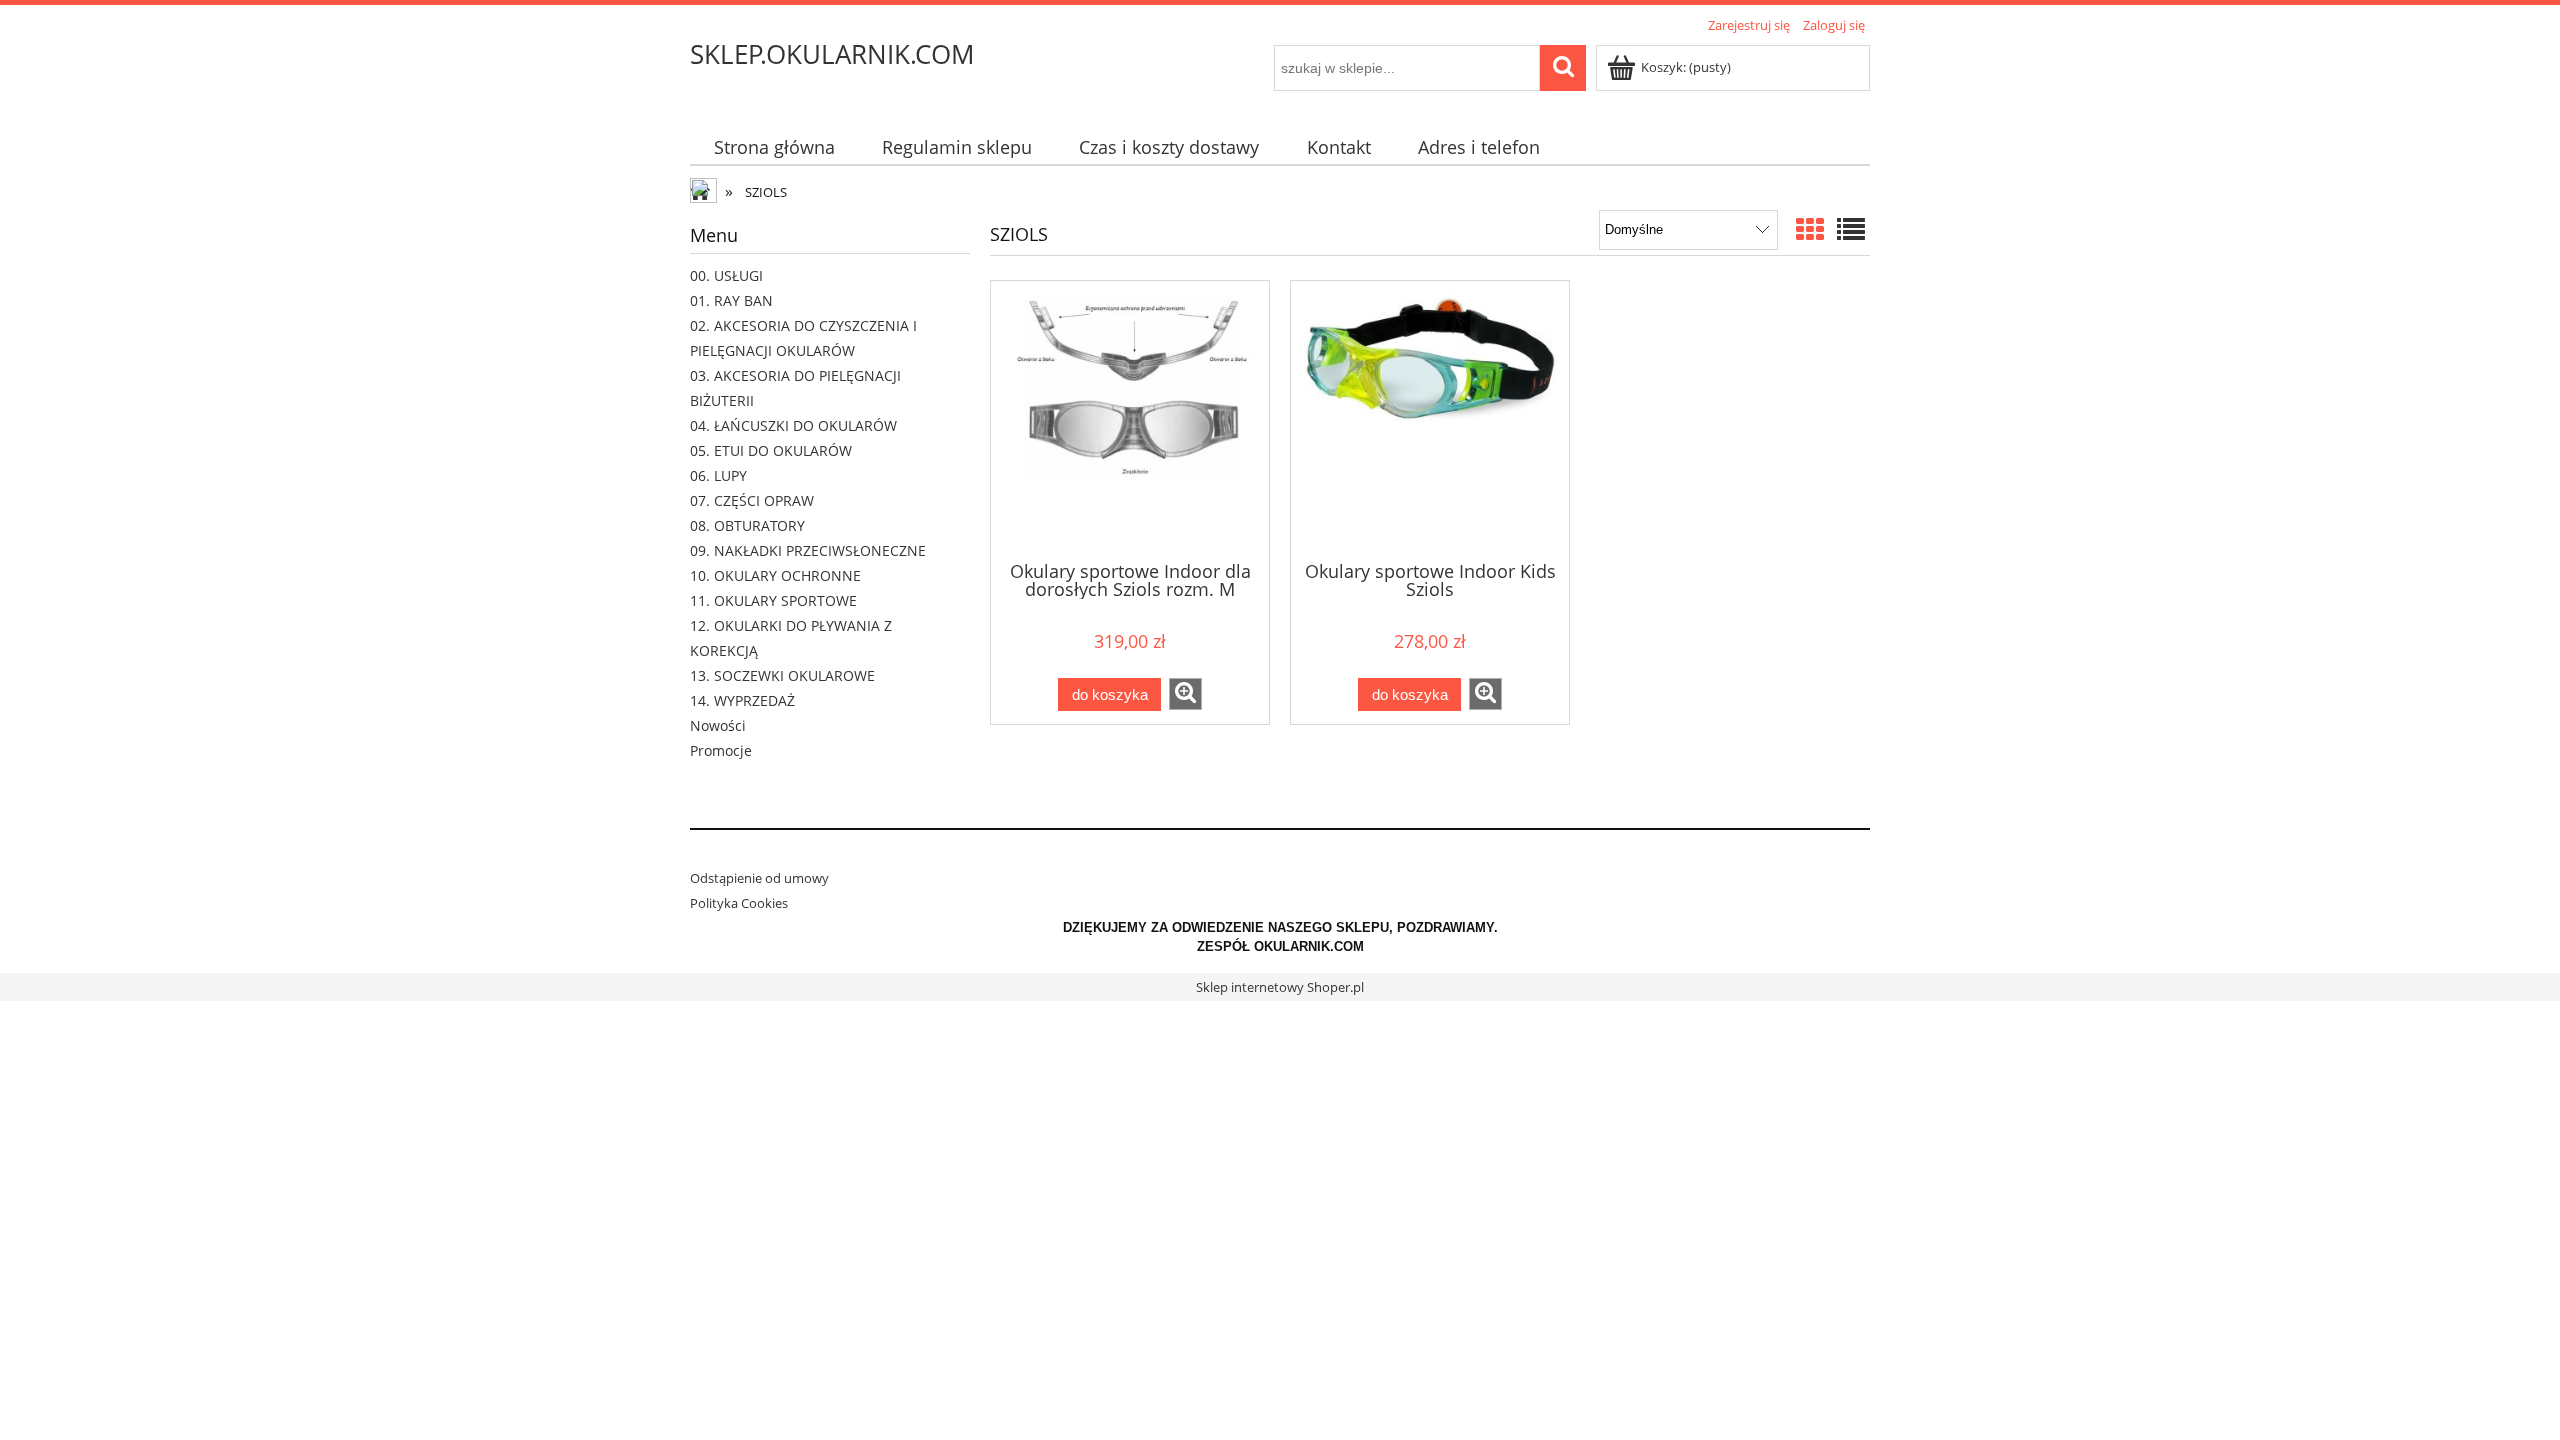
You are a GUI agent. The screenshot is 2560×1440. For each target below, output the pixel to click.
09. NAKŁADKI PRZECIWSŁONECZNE (808, 550)
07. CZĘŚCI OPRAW (752, 500)
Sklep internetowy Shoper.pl (1280, 987)
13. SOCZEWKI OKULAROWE (782, 675)
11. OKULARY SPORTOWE (773, 600)
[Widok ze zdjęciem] (1810, 229)
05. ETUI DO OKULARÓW (771, 450)
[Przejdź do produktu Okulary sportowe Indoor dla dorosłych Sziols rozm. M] (1130, 419)
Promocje (721, 750)
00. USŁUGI (726, 275)
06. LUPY (718, 475)
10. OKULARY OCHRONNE (775, 575)
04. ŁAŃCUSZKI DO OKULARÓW (793, 425)
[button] (1185, 694)
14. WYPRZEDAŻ (742, 700)
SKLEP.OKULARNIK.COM (832, 54)
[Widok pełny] (1851, 229)
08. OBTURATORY (747, 525)
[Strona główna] (705, 193)
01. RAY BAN (731, 300)
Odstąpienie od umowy (759, 878)
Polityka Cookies (739, 903)
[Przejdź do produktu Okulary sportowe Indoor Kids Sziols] (1430, 419)
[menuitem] (774, 147)
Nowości (718, 725)
